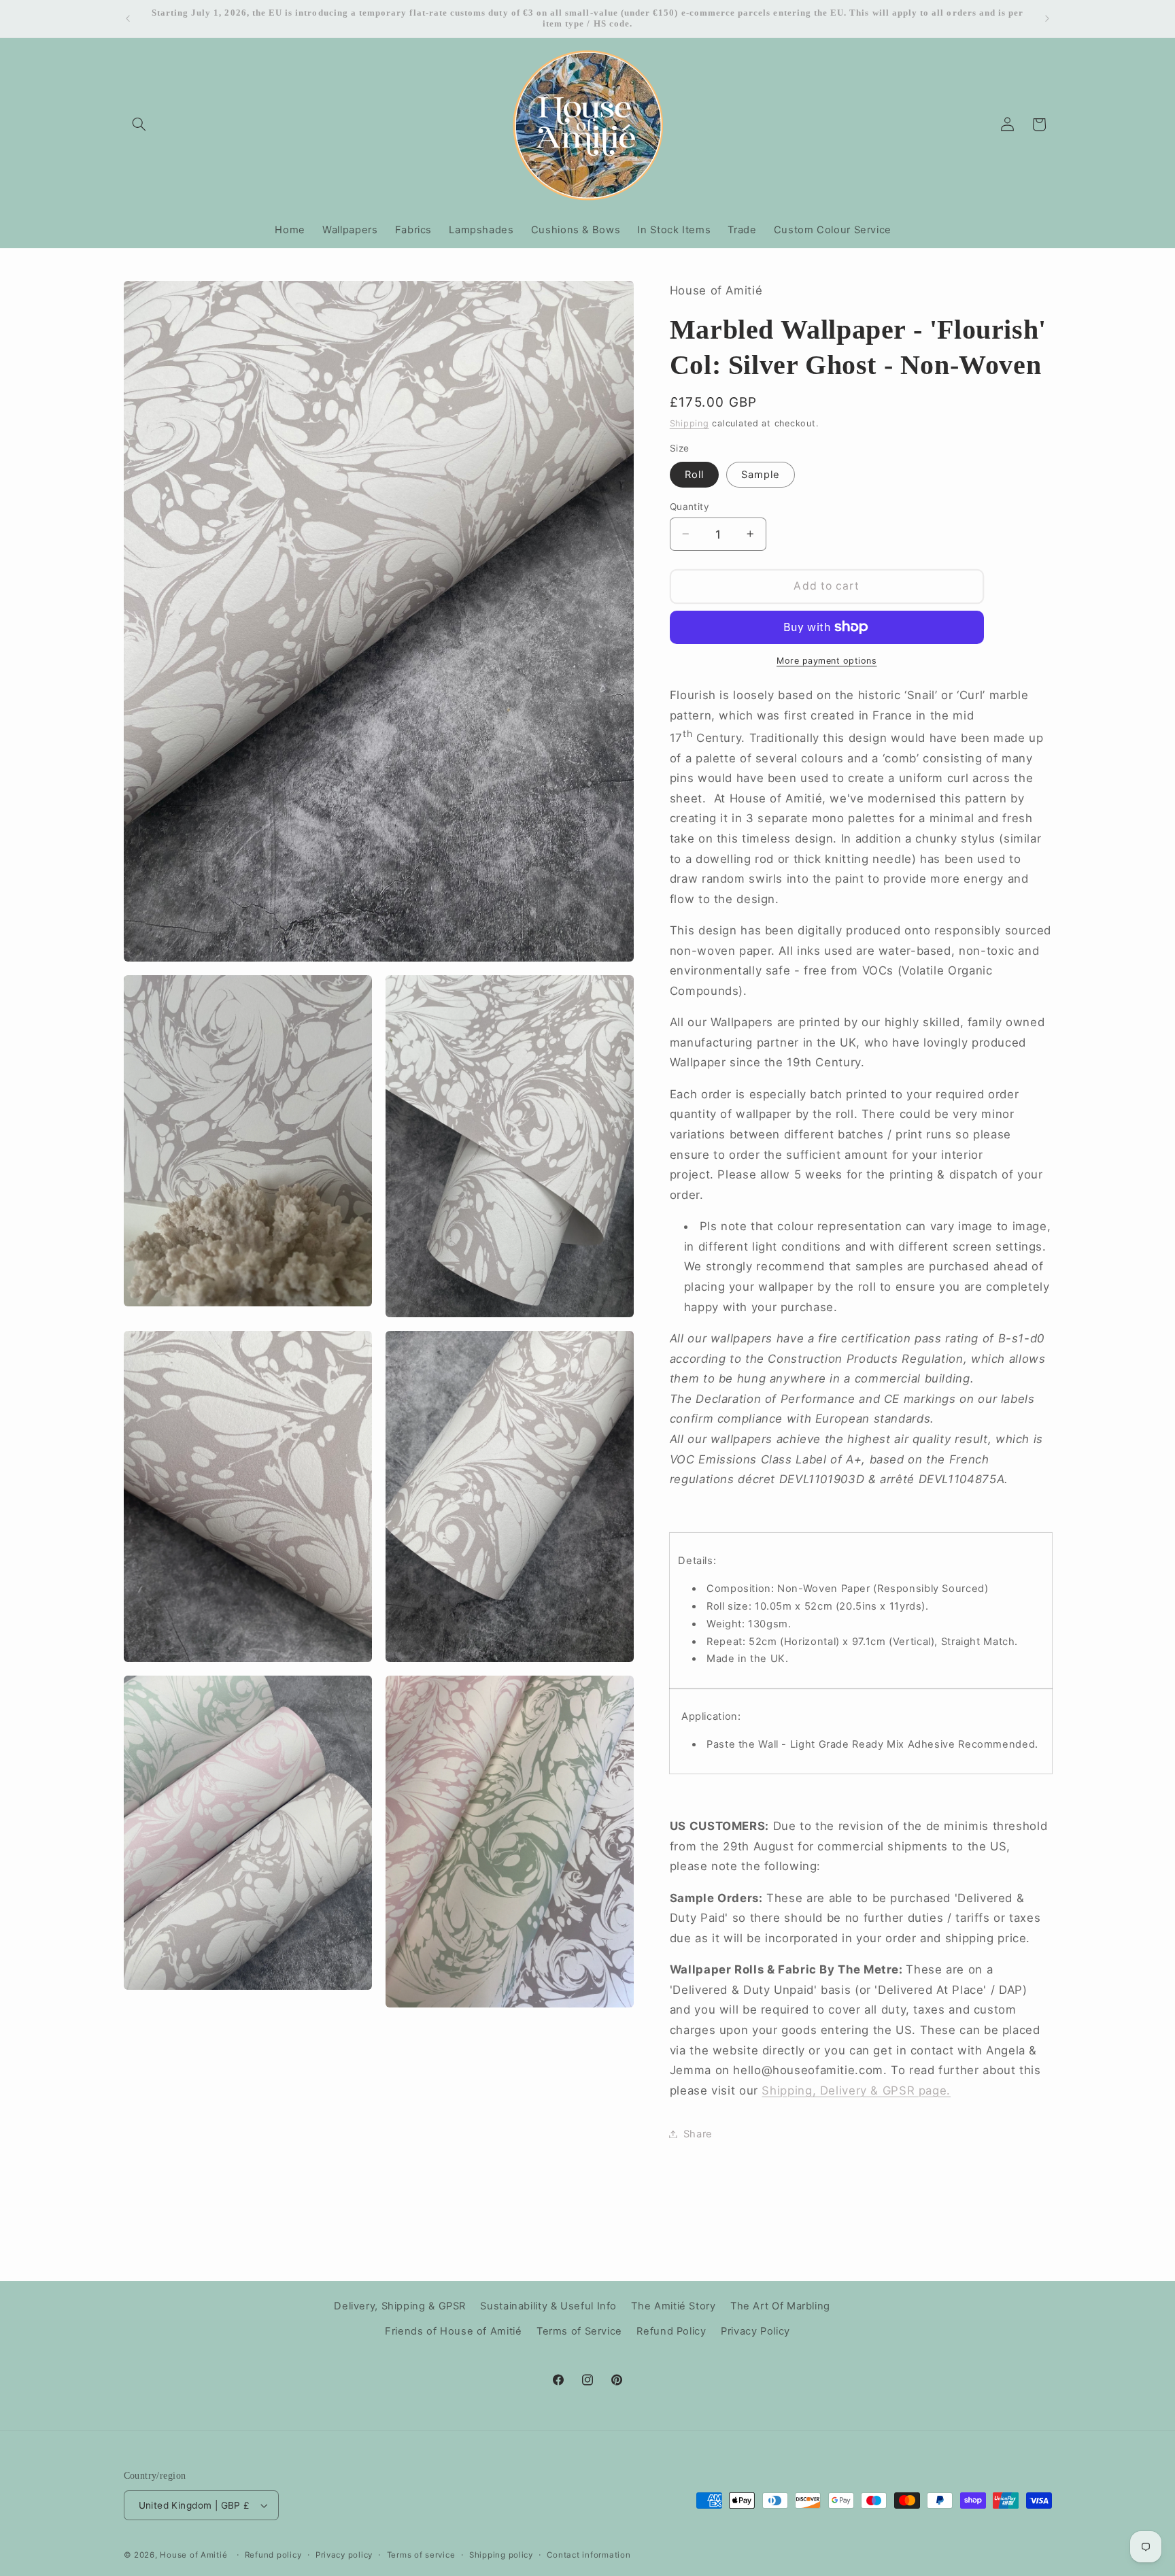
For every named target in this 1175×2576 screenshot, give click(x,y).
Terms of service (421, 2555)
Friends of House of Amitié (453, 2331)
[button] (139, 124)
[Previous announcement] (128, 18)
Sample (761, 474)
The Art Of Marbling (780, 2306)
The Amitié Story (673, 2306)
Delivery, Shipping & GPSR (400, 2306)
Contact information (589, 2555)
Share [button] (698, 2133)
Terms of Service (579, 2331)
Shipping (689, 423)
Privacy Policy (755, 2331)
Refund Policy (671, 2331)
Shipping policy (501, 2555)
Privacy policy (344, 2555)
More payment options (827, 661)
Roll (694, 474)
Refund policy (273, 2555)
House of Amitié (193, 2555)
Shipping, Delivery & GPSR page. (856, 2090)
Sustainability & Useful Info (548, 2306)
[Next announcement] (1047, 18)
